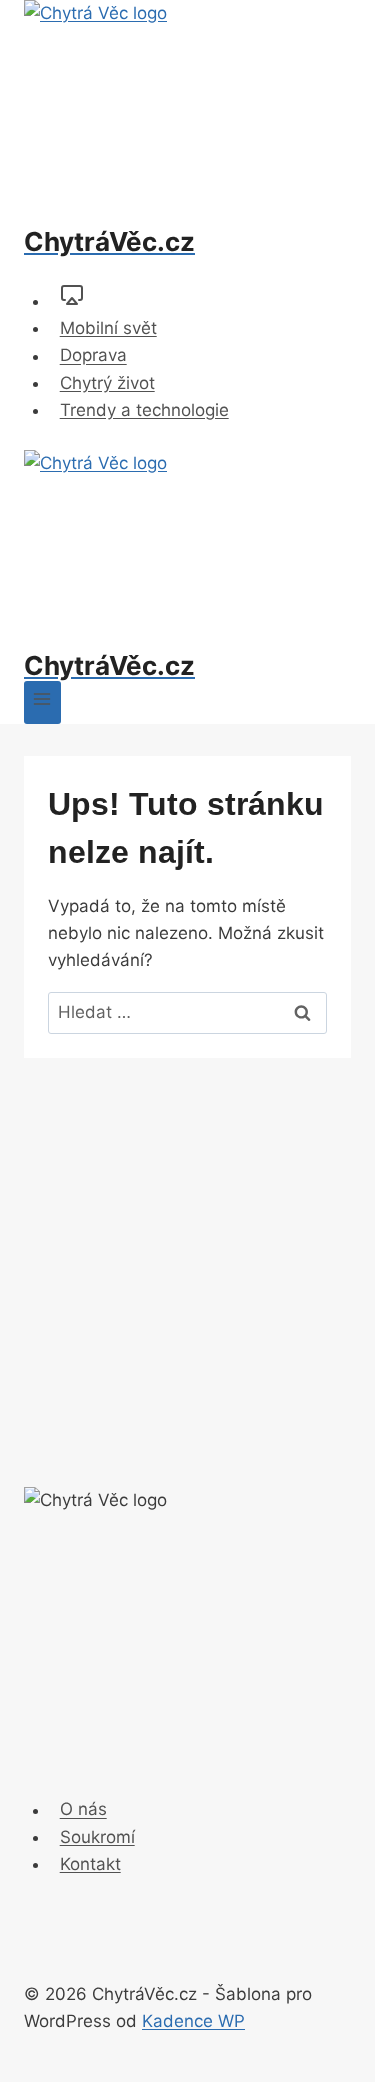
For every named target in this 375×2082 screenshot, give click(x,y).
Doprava (93, 356)
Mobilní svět (108, 328)
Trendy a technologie (144, 410)
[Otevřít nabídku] (42, 702)
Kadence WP (193, 2021)
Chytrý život (107, 383)
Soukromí (97, 1837)
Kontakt (90, 1864)
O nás (83, 1810)
